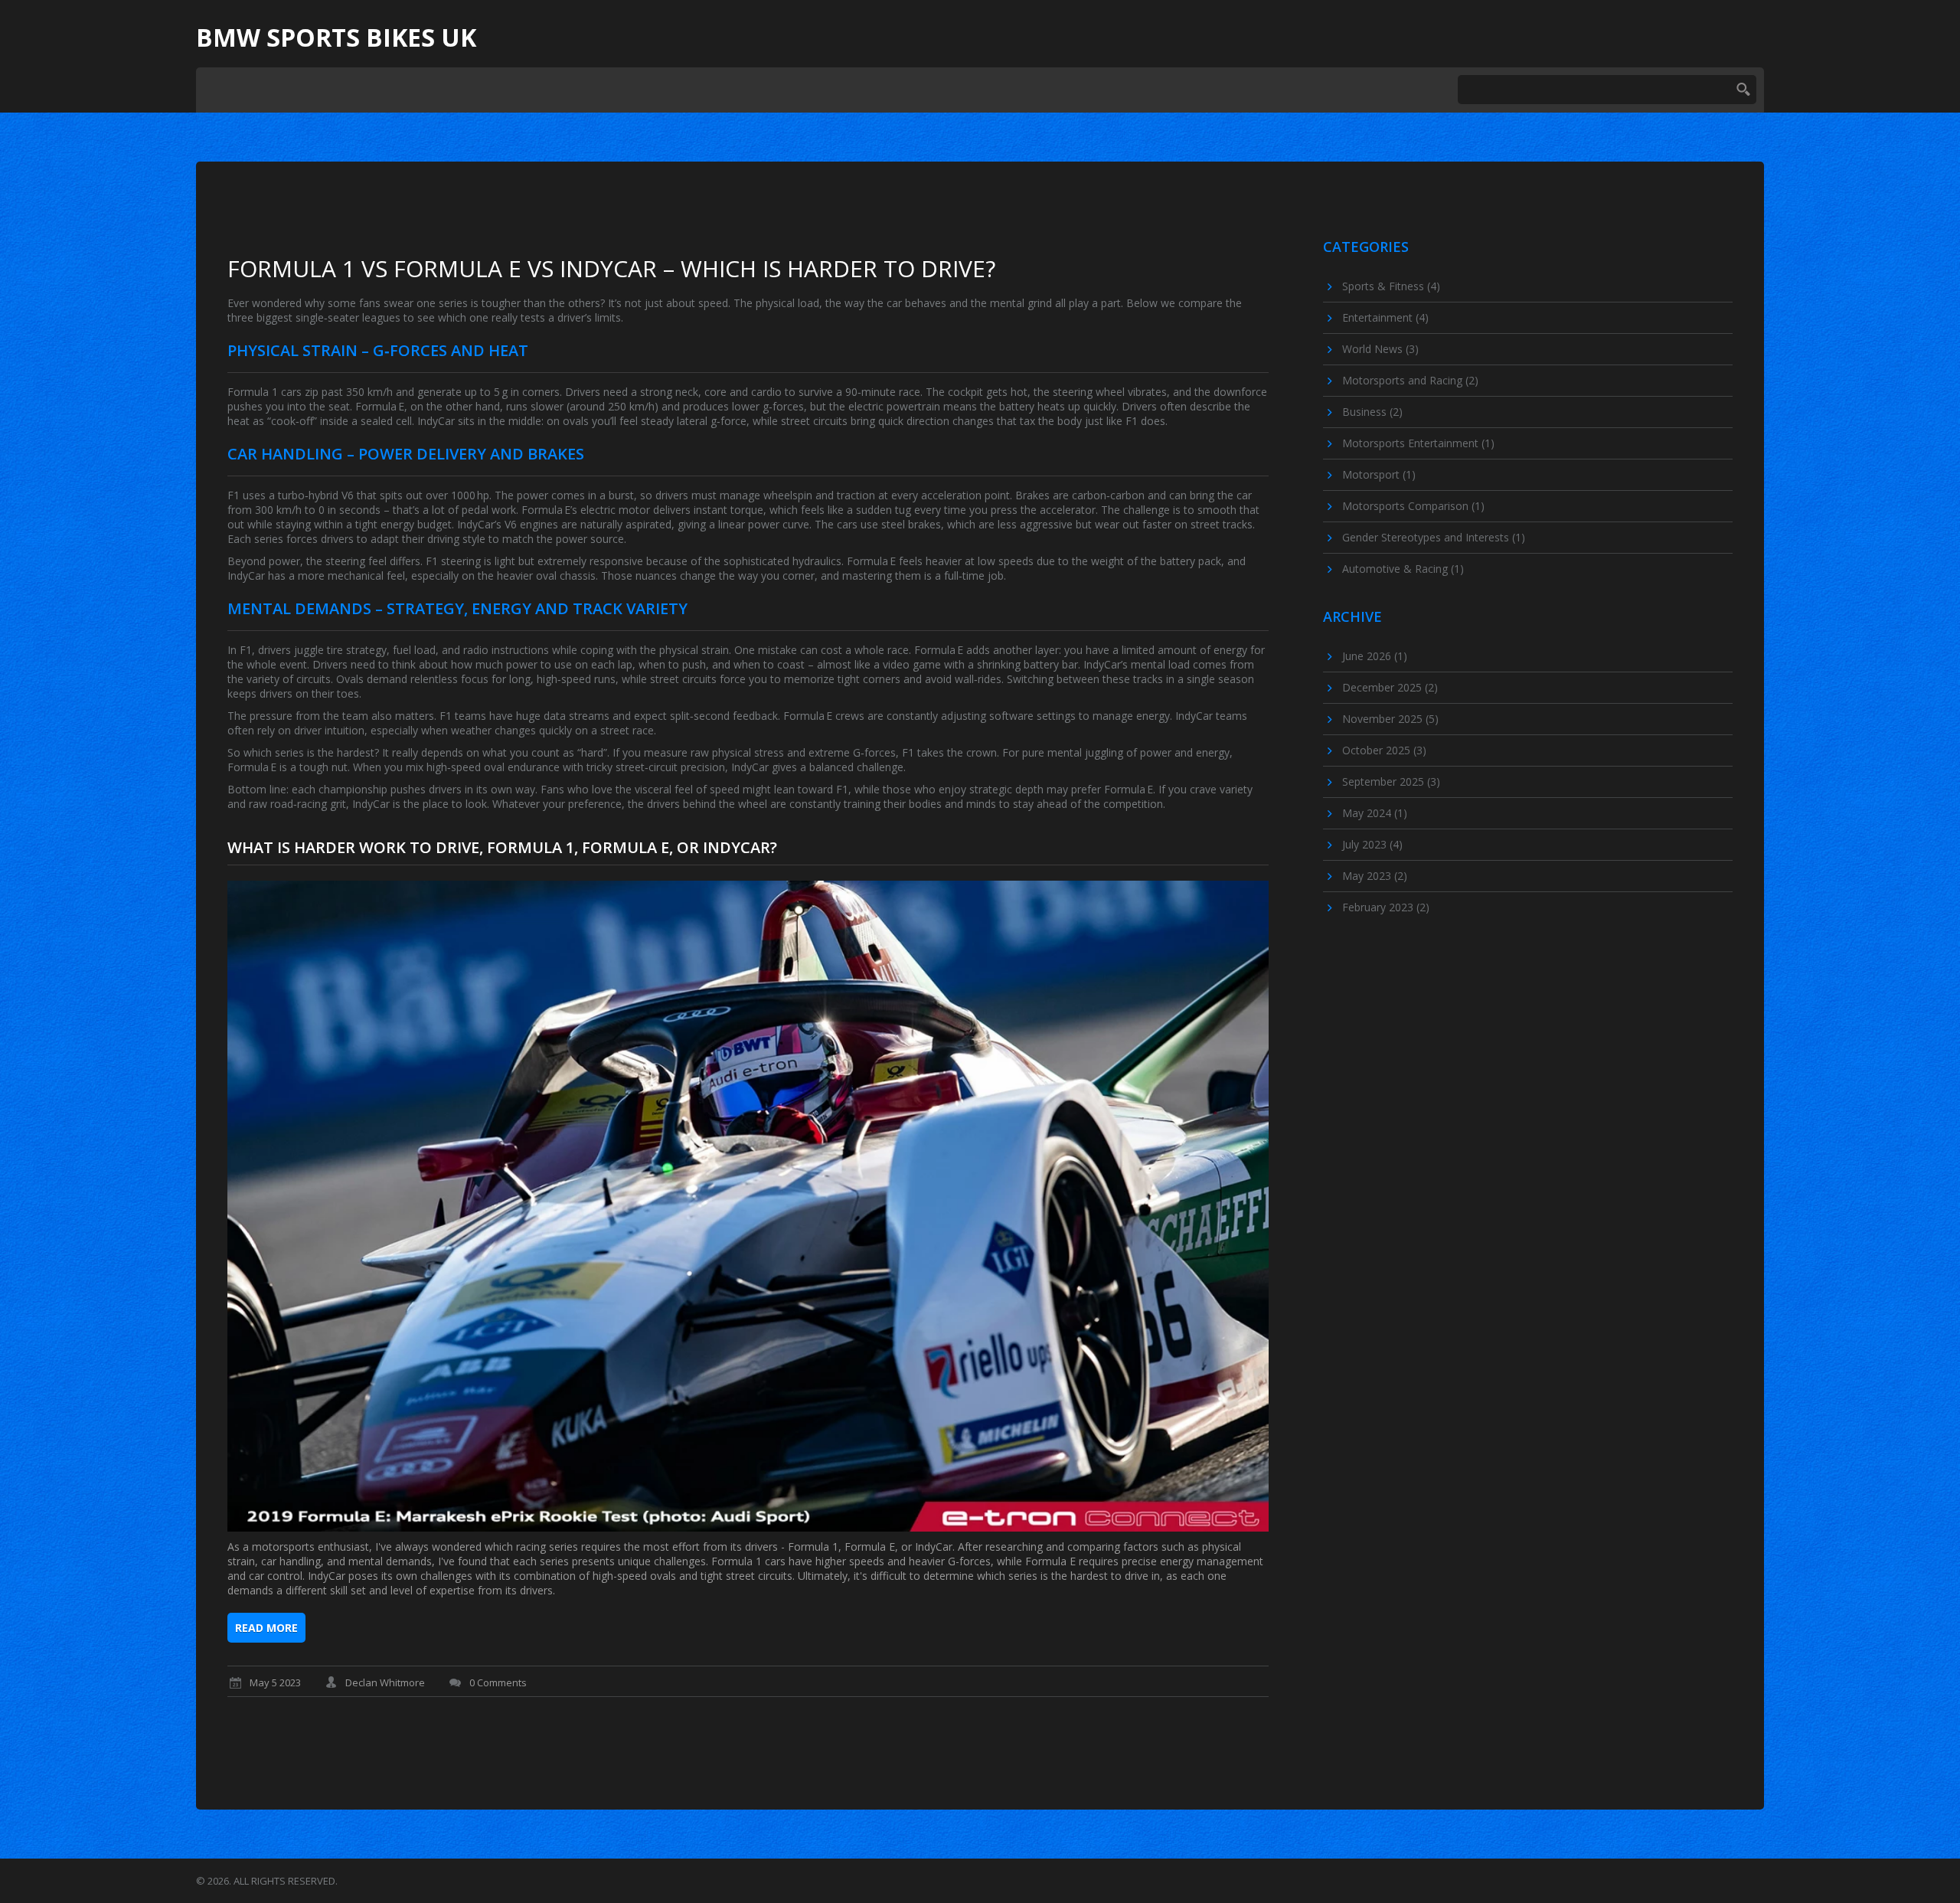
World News (1380, 349)
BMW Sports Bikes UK (336, 38)
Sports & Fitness (1391, 286)
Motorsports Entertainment (1418, 443)
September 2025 (1391, 781)
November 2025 (1390, 719)
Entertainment (1385, 317)
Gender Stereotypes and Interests (1434, 537)
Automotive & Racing (1403, 569)
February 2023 (1386, 907)
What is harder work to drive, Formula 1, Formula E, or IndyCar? (502, 847)
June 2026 (1375, 656)
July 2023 (1372, 844)
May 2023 (1375, 876)
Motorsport (1379, 474)
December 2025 (1390, 687)
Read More (266, 1628)
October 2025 (1384, 750)
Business (1372, 412)
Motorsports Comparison (1413, 506)
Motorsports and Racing (1410, 380)
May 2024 (1375, 813)
